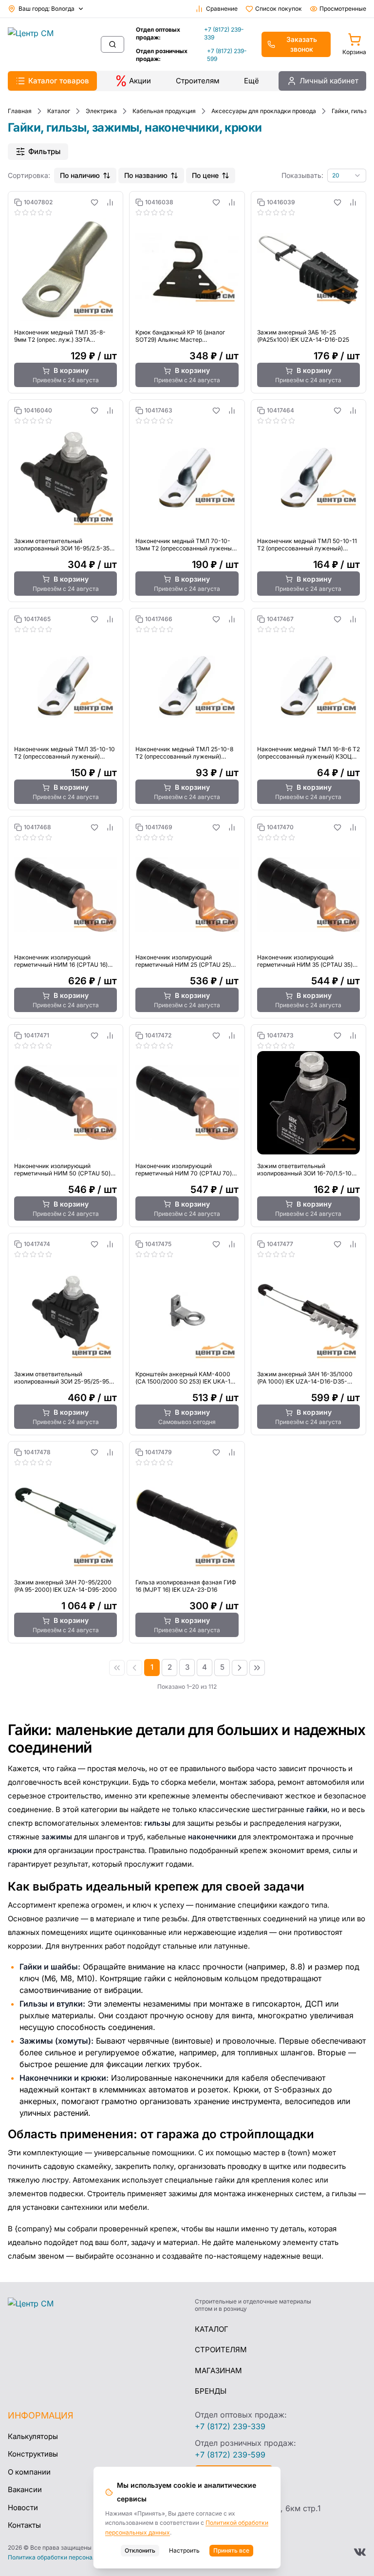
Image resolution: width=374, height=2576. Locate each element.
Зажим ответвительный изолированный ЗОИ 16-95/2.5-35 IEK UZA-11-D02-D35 (62, 545)
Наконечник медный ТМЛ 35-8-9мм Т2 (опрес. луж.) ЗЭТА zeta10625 (60, 336)
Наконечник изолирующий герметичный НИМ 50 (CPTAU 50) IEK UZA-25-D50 (62, 1170)
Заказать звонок (302, 44)
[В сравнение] (110, 202)
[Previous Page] (134, 1668)
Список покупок (279, 9)
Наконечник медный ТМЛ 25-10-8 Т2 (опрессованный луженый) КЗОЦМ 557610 (184, 753)
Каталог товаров (59, 81)
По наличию (80, 175)
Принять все (231, 2550)
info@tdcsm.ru (222, 2492)
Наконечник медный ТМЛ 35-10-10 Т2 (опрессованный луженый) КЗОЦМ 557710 (65, 753)
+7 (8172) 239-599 (227, 55)
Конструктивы (33, 2454)
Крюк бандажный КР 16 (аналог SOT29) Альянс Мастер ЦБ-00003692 (180, 336)
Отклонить (140, 2550)
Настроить (184, 2550)
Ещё (252, 81)
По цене (205, 175)
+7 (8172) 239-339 (224, 33)
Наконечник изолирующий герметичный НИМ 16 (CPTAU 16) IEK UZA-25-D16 (61, 961)
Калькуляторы (33, 2436)
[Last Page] (257, 1668)
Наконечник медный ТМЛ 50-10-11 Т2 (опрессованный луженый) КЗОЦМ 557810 (307, 545)
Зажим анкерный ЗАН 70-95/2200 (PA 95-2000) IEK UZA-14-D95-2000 (65, 1586)
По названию (146, 175)
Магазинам (218, 2371)
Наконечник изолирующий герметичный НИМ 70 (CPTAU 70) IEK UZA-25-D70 (184, 1170)
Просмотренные (343, 9)
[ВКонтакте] (360, 2552)
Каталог (212, 2329)
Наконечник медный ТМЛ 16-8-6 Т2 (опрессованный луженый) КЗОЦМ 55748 (309, 753)
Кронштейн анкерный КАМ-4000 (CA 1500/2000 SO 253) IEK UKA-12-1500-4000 (186, 1378)
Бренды (211, 2391)
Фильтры (44, 151)
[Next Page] (240, 1668)
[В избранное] (94, 202)
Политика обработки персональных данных (71, 2557)
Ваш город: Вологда (47, 9)
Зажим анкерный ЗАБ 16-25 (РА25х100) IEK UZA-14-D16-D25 (303, 336)
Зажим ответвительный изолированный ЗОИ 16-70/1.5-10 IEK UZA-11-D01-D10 (304, 1170)
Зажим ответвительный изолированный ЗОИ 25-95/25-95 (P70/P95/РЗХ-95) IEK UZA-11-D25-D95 (64, 1378)
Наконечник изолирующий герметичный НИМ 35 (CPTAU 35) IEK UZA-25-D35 (305, 961)
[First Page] (117, 1668)
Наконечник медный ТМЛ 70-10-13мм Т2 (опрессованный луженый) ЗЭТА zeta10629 (186, 545)
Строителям (198, 81)
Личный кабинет (329, 81)
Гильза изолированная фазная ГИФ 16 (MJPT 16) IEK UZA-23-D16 (186, 1586)
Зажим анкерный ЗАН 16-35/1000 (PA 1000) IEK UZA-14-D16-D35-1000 (305, 1378)
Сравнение (222, 9)
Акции (140, 81)
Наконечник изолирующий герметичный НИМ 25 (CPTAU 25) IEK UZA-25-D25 (183, 961)
